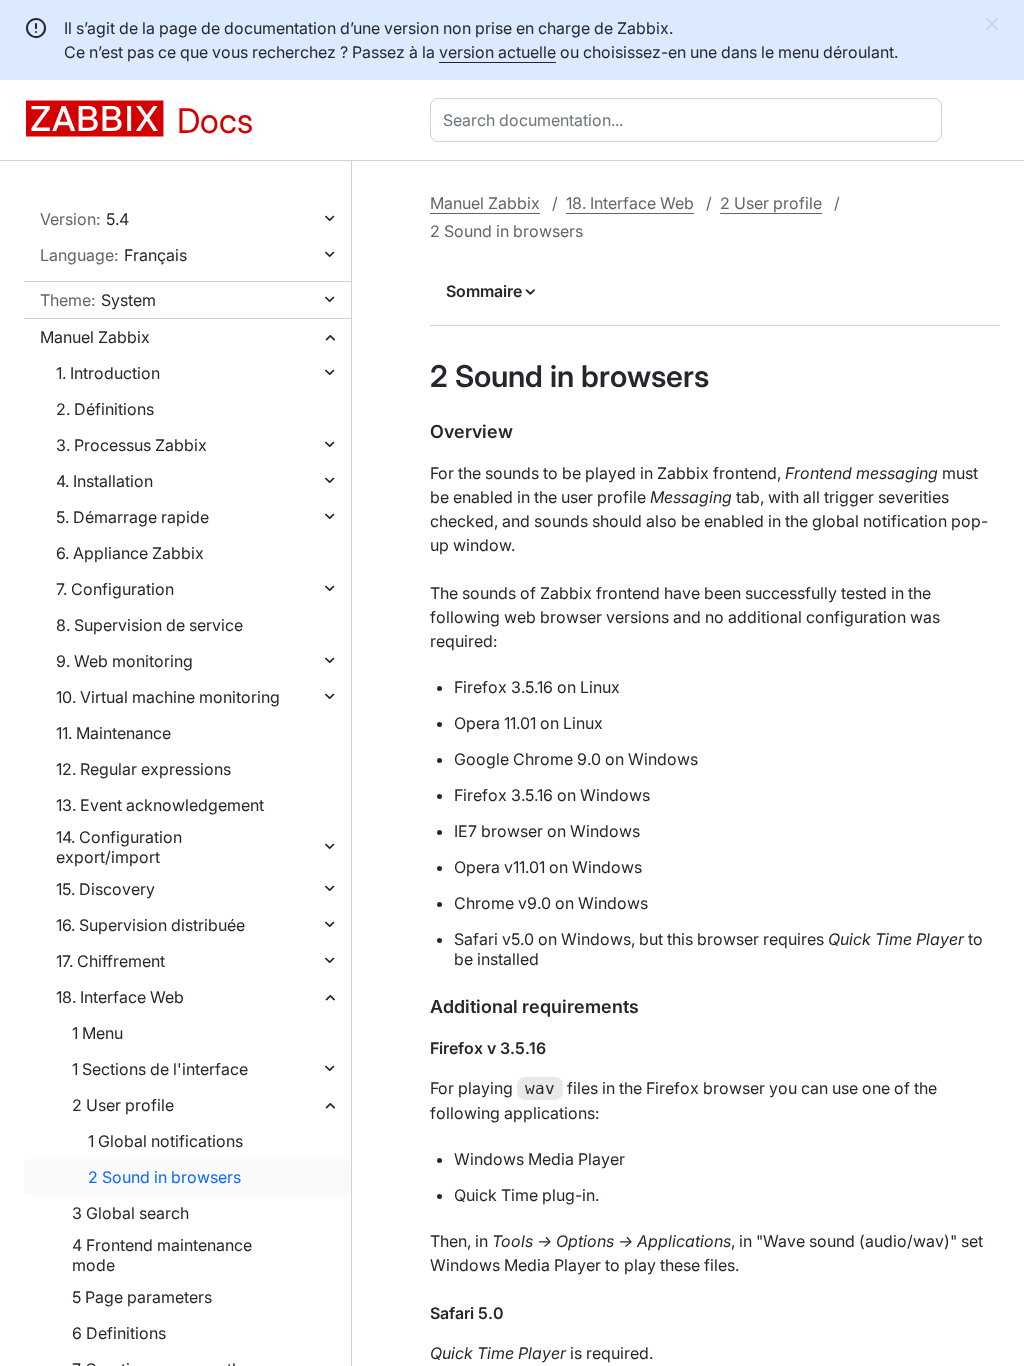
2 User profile (123, 1105)
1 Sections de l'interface (160, 1069)
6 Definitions (119, 1333)
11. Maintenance (113, 733)
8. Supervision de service (149, 625)
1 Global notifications (165, 1141)
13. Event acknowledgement (160, 805)
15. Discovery (105, 889)
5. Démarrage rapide (132, 517)
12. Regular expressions (143, 769)
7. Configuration (115, 589)
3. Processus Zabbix (131, 445)
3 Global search (130, 1213)
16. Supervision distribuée (150, 925)
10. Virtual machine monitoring (168, 697)
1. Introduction (108, 373)
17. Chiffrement (110, 961)
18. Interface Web (120, 997)
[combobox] (690, 120)
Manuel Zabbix (95, 337)
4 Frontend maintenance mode (162, 1255)
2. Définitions (105, 409)
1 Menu (97, 1033)
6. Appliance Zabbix (130, 553)
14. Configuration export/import (119, 847)
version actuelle (497, 52)
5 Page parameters (142, 1297)
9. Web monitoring (124, 661)
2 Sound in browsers (164, 1177)
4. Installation (104, 481)
